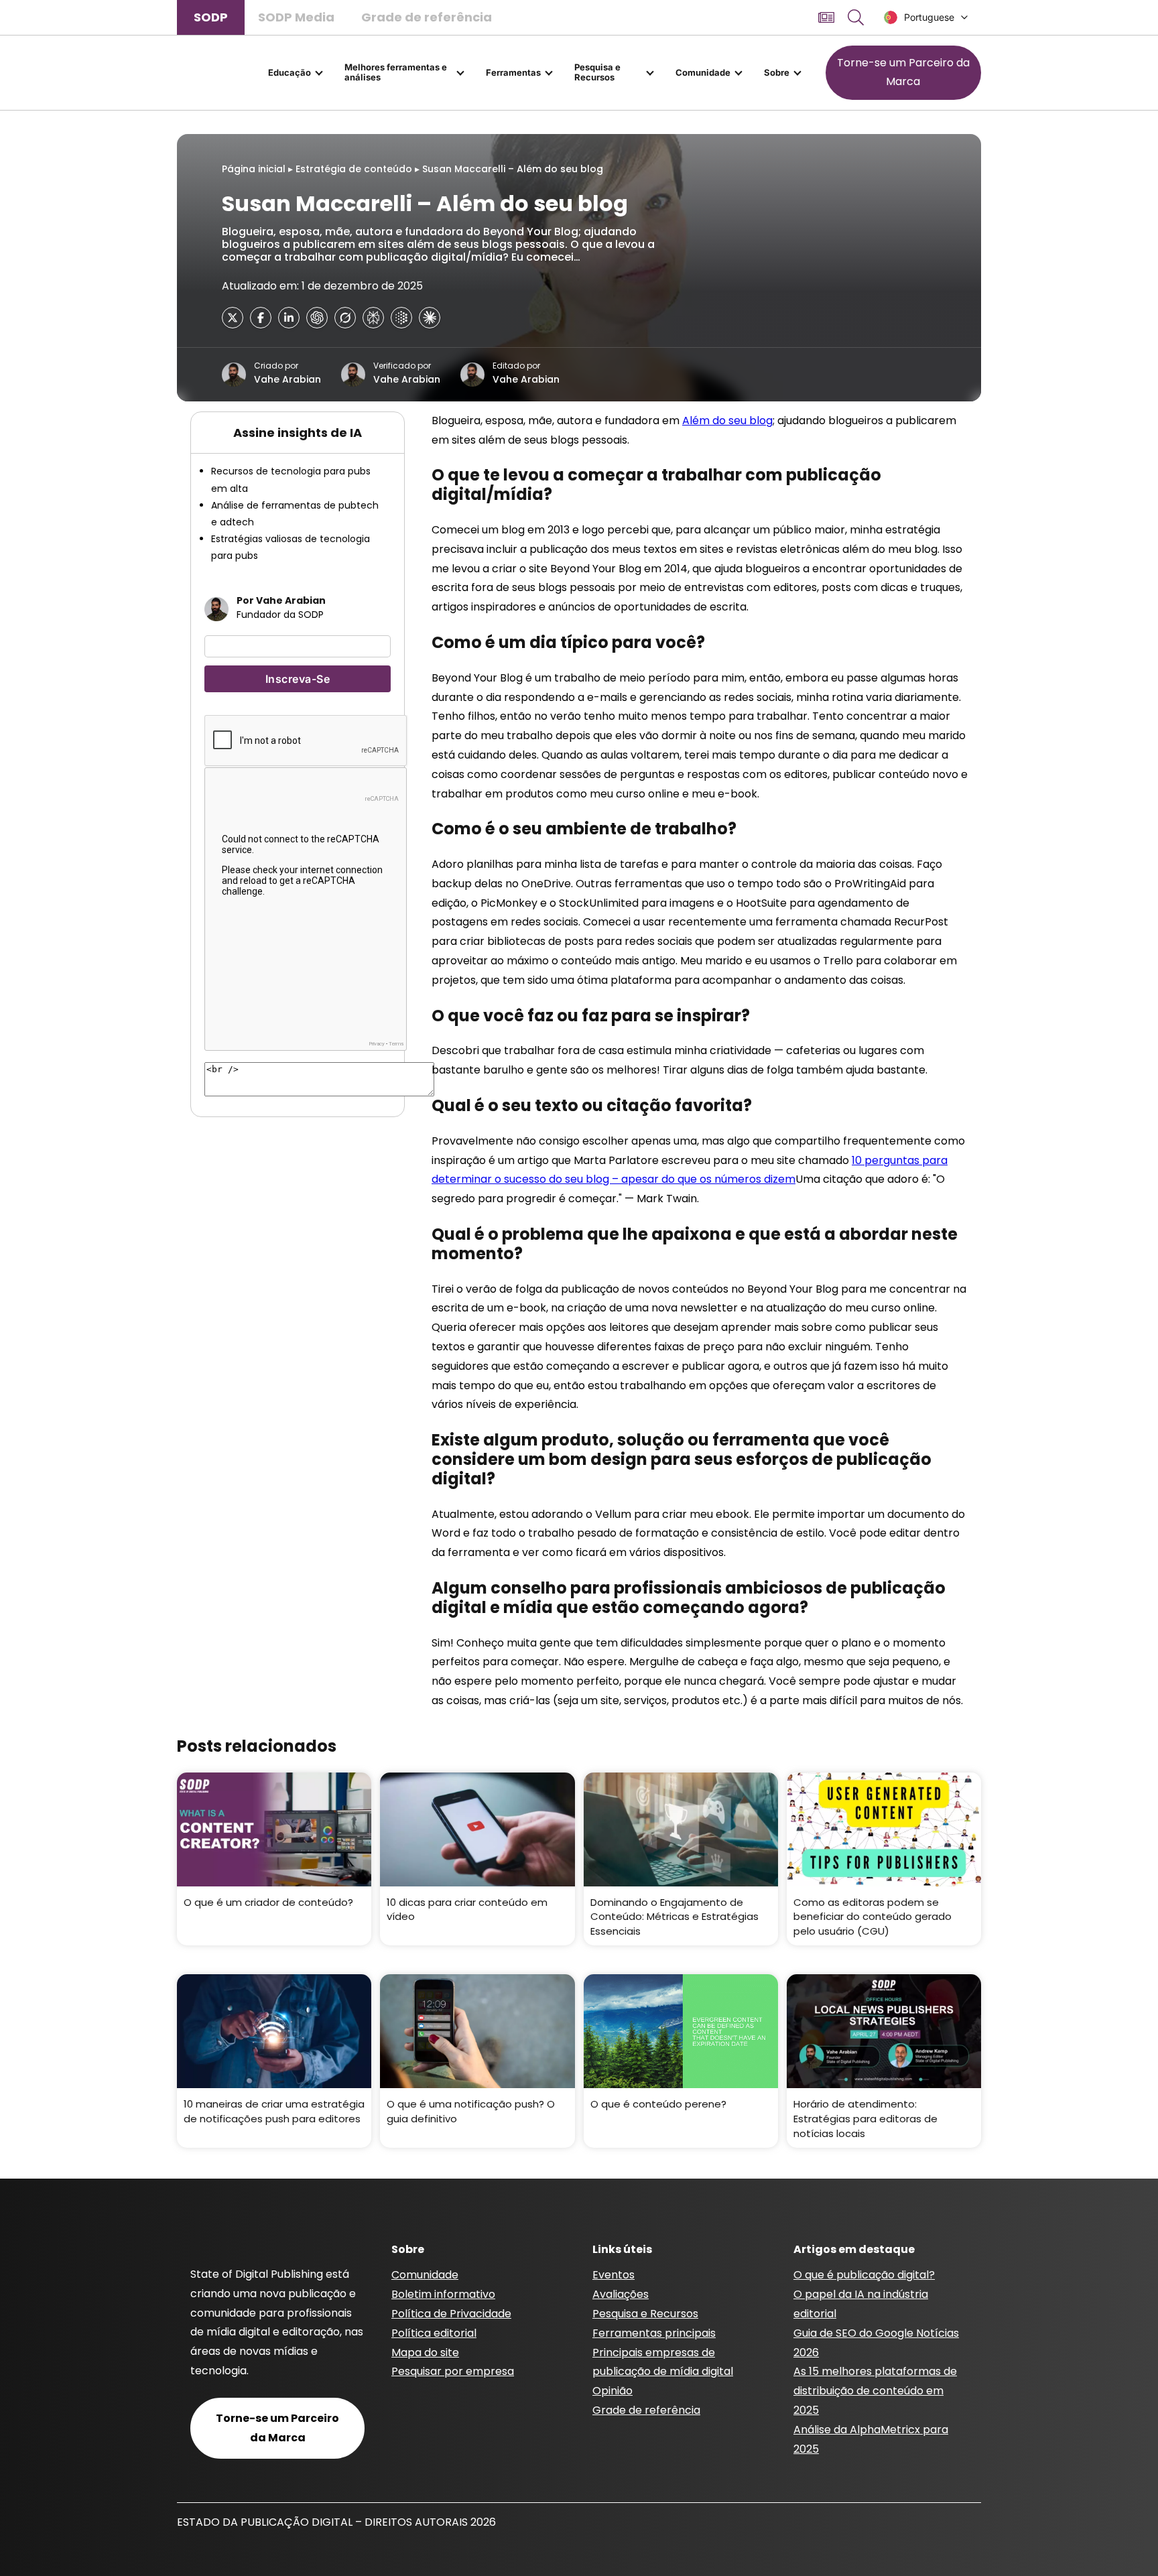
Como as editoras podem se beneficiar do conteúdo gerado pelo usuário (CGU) (873, 1917)
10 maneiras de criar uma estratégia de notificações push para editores (274, 2111)
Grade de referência (427, 17)
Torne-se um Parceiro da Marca (903, 72)
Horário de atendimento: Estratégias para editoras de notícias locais (865, 2118)
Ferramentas (513, 72)
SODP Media (296, 17)
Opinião (613, 2391)
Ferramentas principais (654, 2333)
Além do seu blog (727, 421)
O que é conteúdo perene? (658, 2104)
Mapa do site (425, 2353)
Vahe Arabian (287, 379)
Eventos (614, 2275)
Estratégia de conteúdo (354, 169)
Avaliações (621, 2294)
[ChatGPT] (317, 318)
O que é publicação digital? (864, 2275)
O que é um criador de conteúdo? (268, 1902)
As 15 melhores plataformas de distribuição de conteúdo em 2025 (875, 2391)
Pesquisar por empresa (453, 2371)
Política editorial (434, 2333)
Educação (289, 72)
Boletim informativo (443, 2294)
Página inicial (254, 169)
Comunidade (703, 72)
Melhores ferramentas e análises (396, 72)
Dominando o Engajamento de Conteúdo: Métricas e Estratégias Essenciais (674, 1917)
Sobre (777, 72)
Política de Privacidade (451, 2314)
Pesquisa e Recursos (597, 72)
